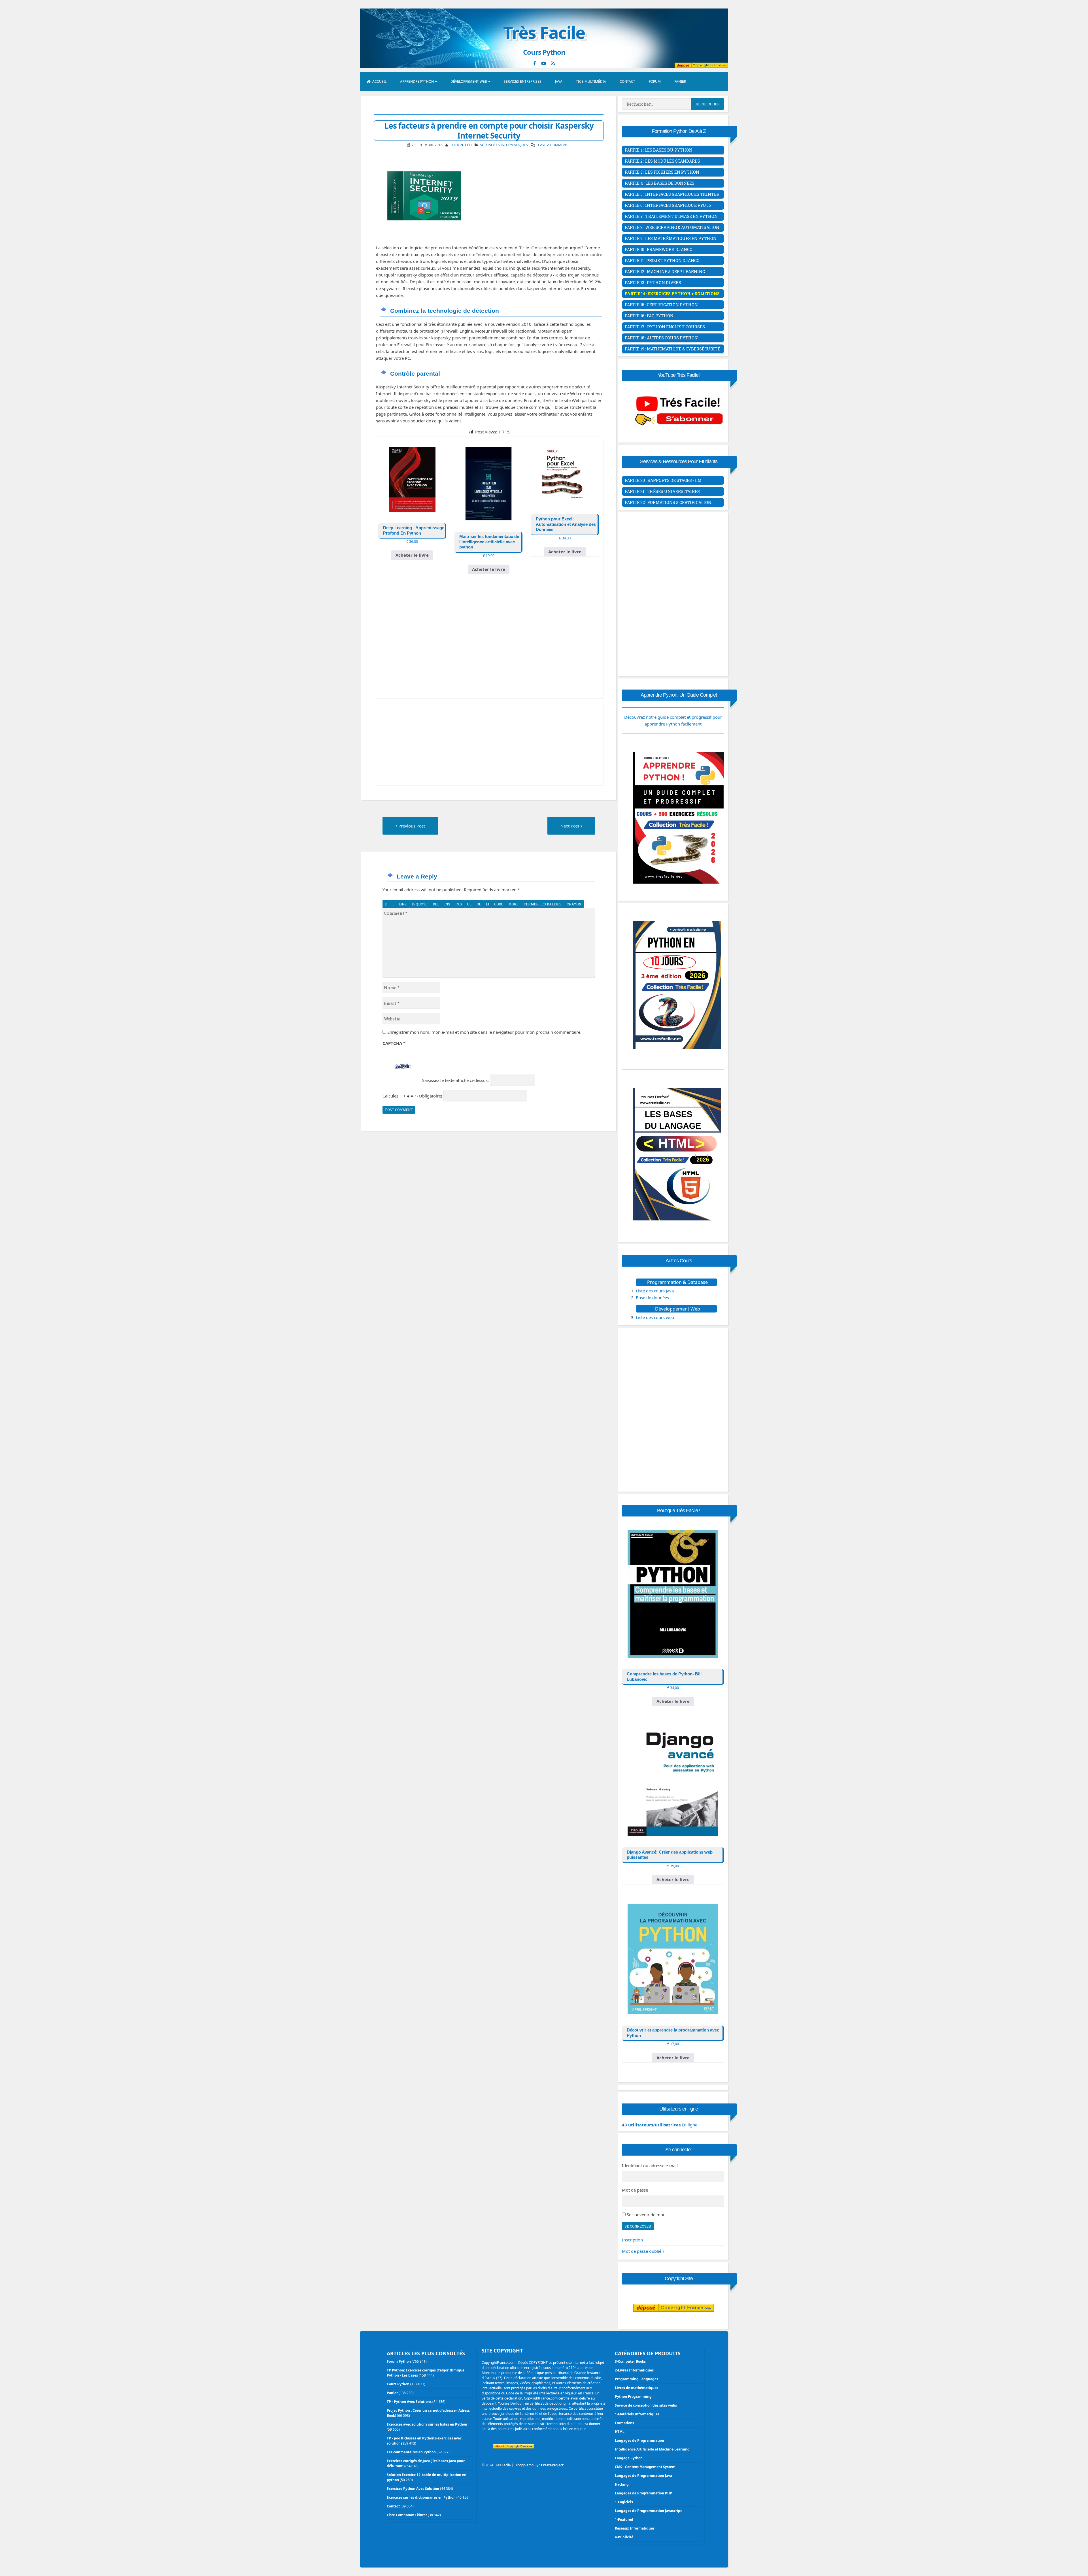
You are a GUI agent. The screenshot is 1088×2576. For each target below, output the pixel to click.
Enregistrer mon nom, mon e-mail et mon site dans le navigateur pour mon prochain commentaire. (484, 1032)
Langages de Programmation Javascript (648, 2511)
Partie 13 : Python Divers (653, 283)
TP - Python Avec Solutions (409, 2402)
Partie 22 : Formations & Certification (668, 502)
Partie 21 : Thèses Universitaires (662, 491)
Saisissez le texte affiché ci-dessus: (455, 1080)
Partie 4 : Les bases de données (660, 183)
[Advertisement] (489, 644)
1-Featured (624, 2519)
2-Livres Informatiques (634, 2370)
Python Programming (633, 2397)
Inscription (632, 2240)
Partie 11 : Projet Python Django (662, 260)
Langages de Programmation (639, 2440)
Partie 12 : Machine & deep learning (665, 272)
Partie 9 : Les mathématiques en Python (671, 238)
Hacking (622, 2484)
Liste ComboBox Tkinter (407, 2515)
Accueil (379, 81)
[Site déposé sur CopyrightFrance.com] (674, 2323)
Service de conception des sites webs (646, 2405)
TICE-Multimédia (591, 81)
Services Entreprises (523, 81)
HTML (620, 2432)
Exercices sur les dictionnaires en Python (421, 2497)
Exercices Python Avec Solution (413, 2489)
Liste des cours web (655, 1317)
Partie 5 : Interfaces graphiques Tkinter (672, 194)
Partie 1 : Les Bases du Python (659, 150)
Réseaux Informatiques (635, 2528)
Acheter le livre (412, 555)
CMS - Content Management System (645, 2467)
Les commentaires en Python (411, 2452)
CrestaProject (552, 2465)
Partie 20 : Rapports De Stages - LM (663, 480)
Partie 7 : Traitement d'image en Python (671, 216)
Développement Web (469, 81)
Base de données (652, 1297)
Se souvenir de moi (645, 2215)
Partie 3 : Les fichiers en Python (662, 172)
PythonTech (461, 145)
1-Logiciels (624, 2502)
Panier (680, 81)
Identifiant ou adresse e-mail (650, 2166)
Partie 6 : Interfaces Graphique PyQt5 (668, 205)
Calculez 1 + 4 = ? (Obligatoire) (412, 1096)
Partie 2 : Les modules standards (662, 161)
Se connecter (638, 2226)
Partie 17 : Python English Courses (665, 327)
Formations (624, 2423)
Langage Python (629, 2458)
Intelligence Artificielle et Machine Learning (652, 2449)
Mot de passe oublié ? (643, 2251)
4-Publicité (624, 2537)
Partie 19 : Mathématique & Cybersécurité (672, 349)
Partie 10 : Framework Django (659, 249)
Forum (655, 81)
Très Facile (544, 32)
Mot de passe (635, 2190)
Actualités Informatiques (504, 145)
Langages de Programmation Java (643, 2476)
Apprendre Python (417, 81)
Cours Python (398, 2384)
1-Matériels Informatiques (637, 2414)
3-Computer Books (630, 2361)
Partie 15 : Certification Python (661, 305)
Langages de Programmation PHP (643, 2493)
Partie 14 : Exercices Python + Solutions (672, 294)
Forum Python (399, 2361)
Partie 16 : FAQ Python (649, 316)
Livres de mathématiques (637, 2388)
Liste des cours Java (655, 1291)
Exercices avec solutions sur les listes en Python (427, 2424)
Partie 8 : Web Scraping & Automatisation (672, 227)
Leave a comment (552, 145)
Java (559, 81)
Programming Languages (637, 2379)
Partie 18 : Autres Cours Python (661, 338)
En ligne (660, 2125)
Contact (627, 81)
